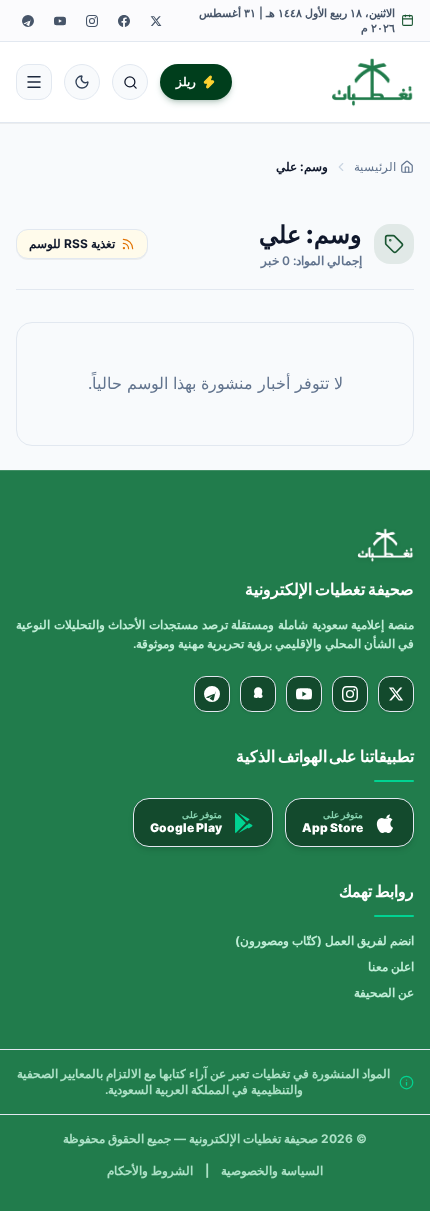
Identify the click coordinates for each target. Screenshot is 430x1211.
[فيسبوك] (124, 21)
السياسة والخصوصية (272, 1170)
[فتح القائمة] (34, 82)
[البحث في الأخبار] (130, 82)
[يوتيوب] (60, 21)
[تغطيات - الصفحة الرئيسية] (372, 82)
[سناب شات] (258, 694)
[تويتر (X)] (156, 21)
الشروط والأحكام (150, 1170)
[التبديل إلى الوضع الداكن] (82, 82)
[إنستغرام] (92, 21)
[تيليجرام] (28, 21)
